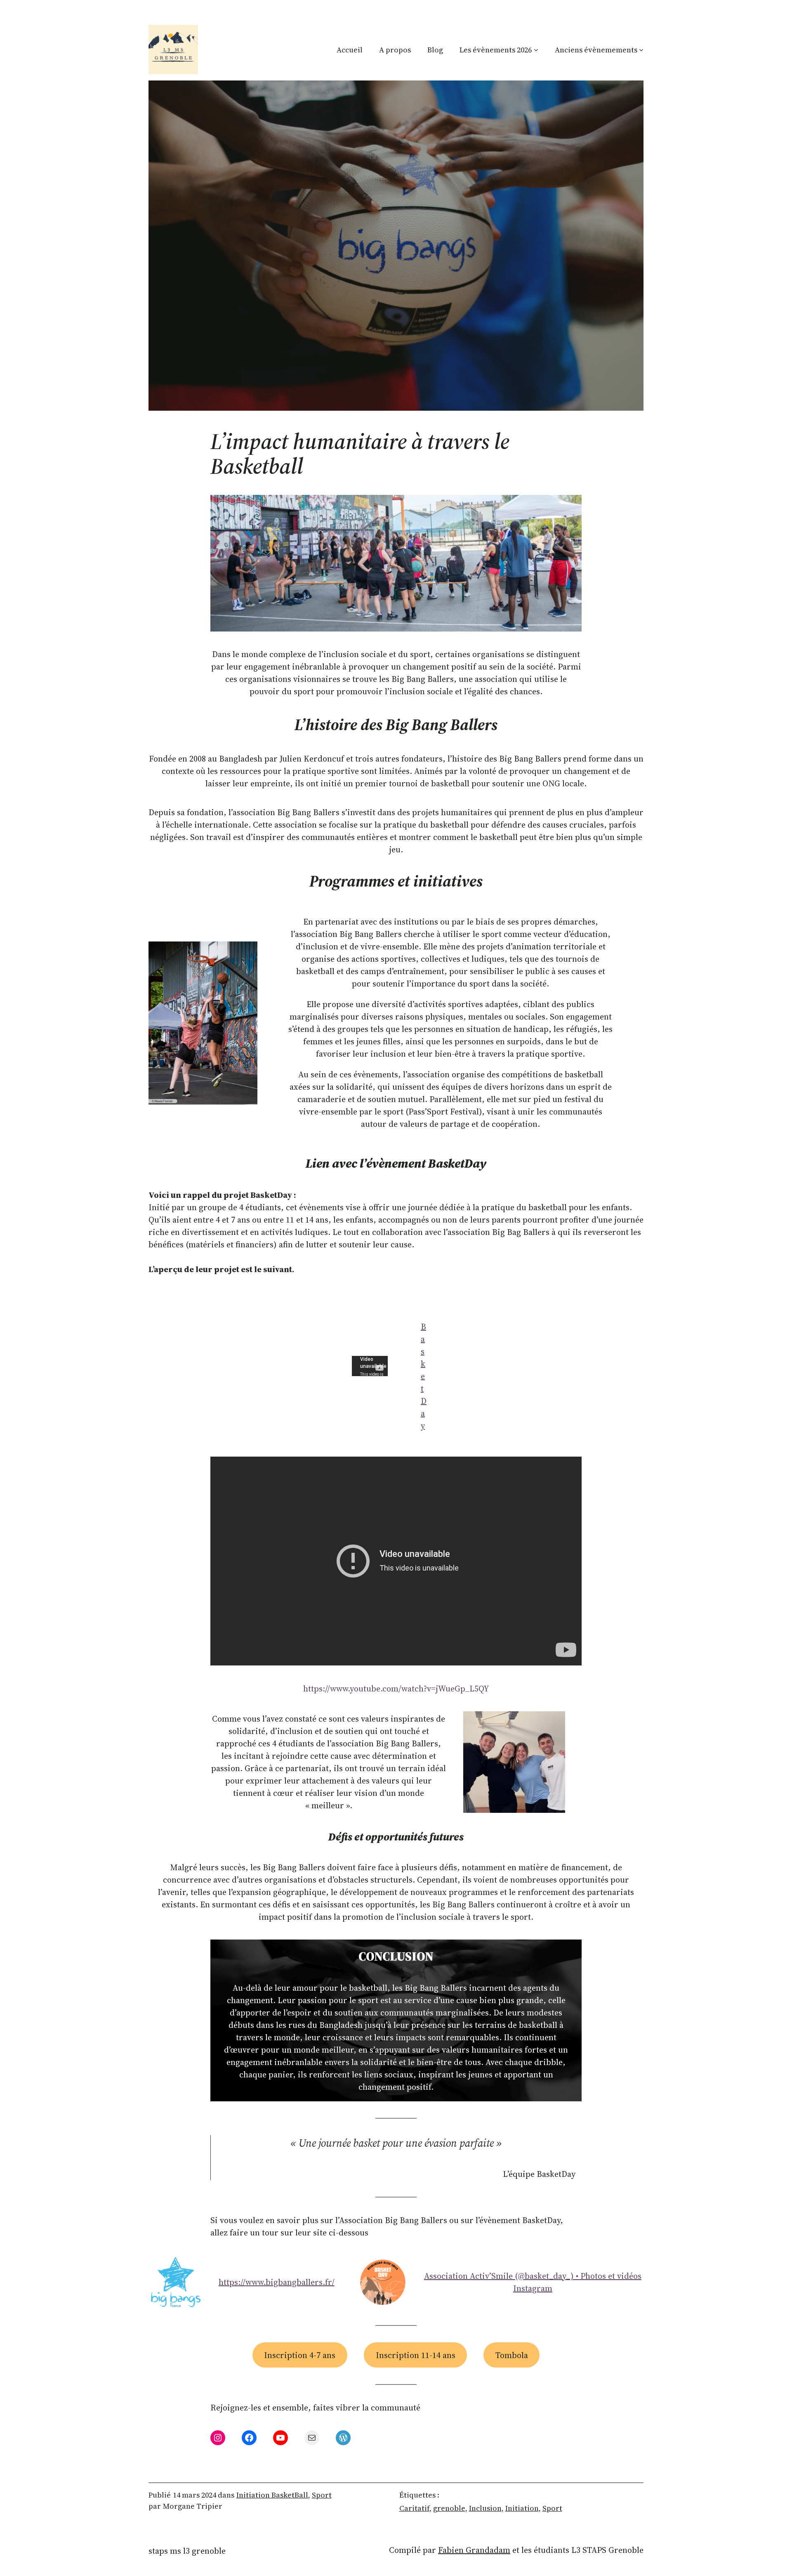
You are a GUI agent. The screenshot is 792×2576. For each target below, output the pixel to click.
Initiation (522, 2508)
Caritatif (414, 2508)
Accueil (350, 50)
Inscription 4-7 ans (300, 2355)
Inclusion (485, 2508)
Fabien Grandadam (474, 2550)
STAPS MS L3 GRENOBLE (187, 2551)
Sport (322, 2495)
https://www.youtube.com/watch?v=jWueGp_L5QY (396, 1689)
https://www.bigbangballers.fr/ (277, 2282)
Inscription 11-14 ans (416, 2355)
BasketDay (424, 1376)
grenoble (449, 2508)
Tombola (512, 2355)
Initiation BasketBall (272, 2495)
